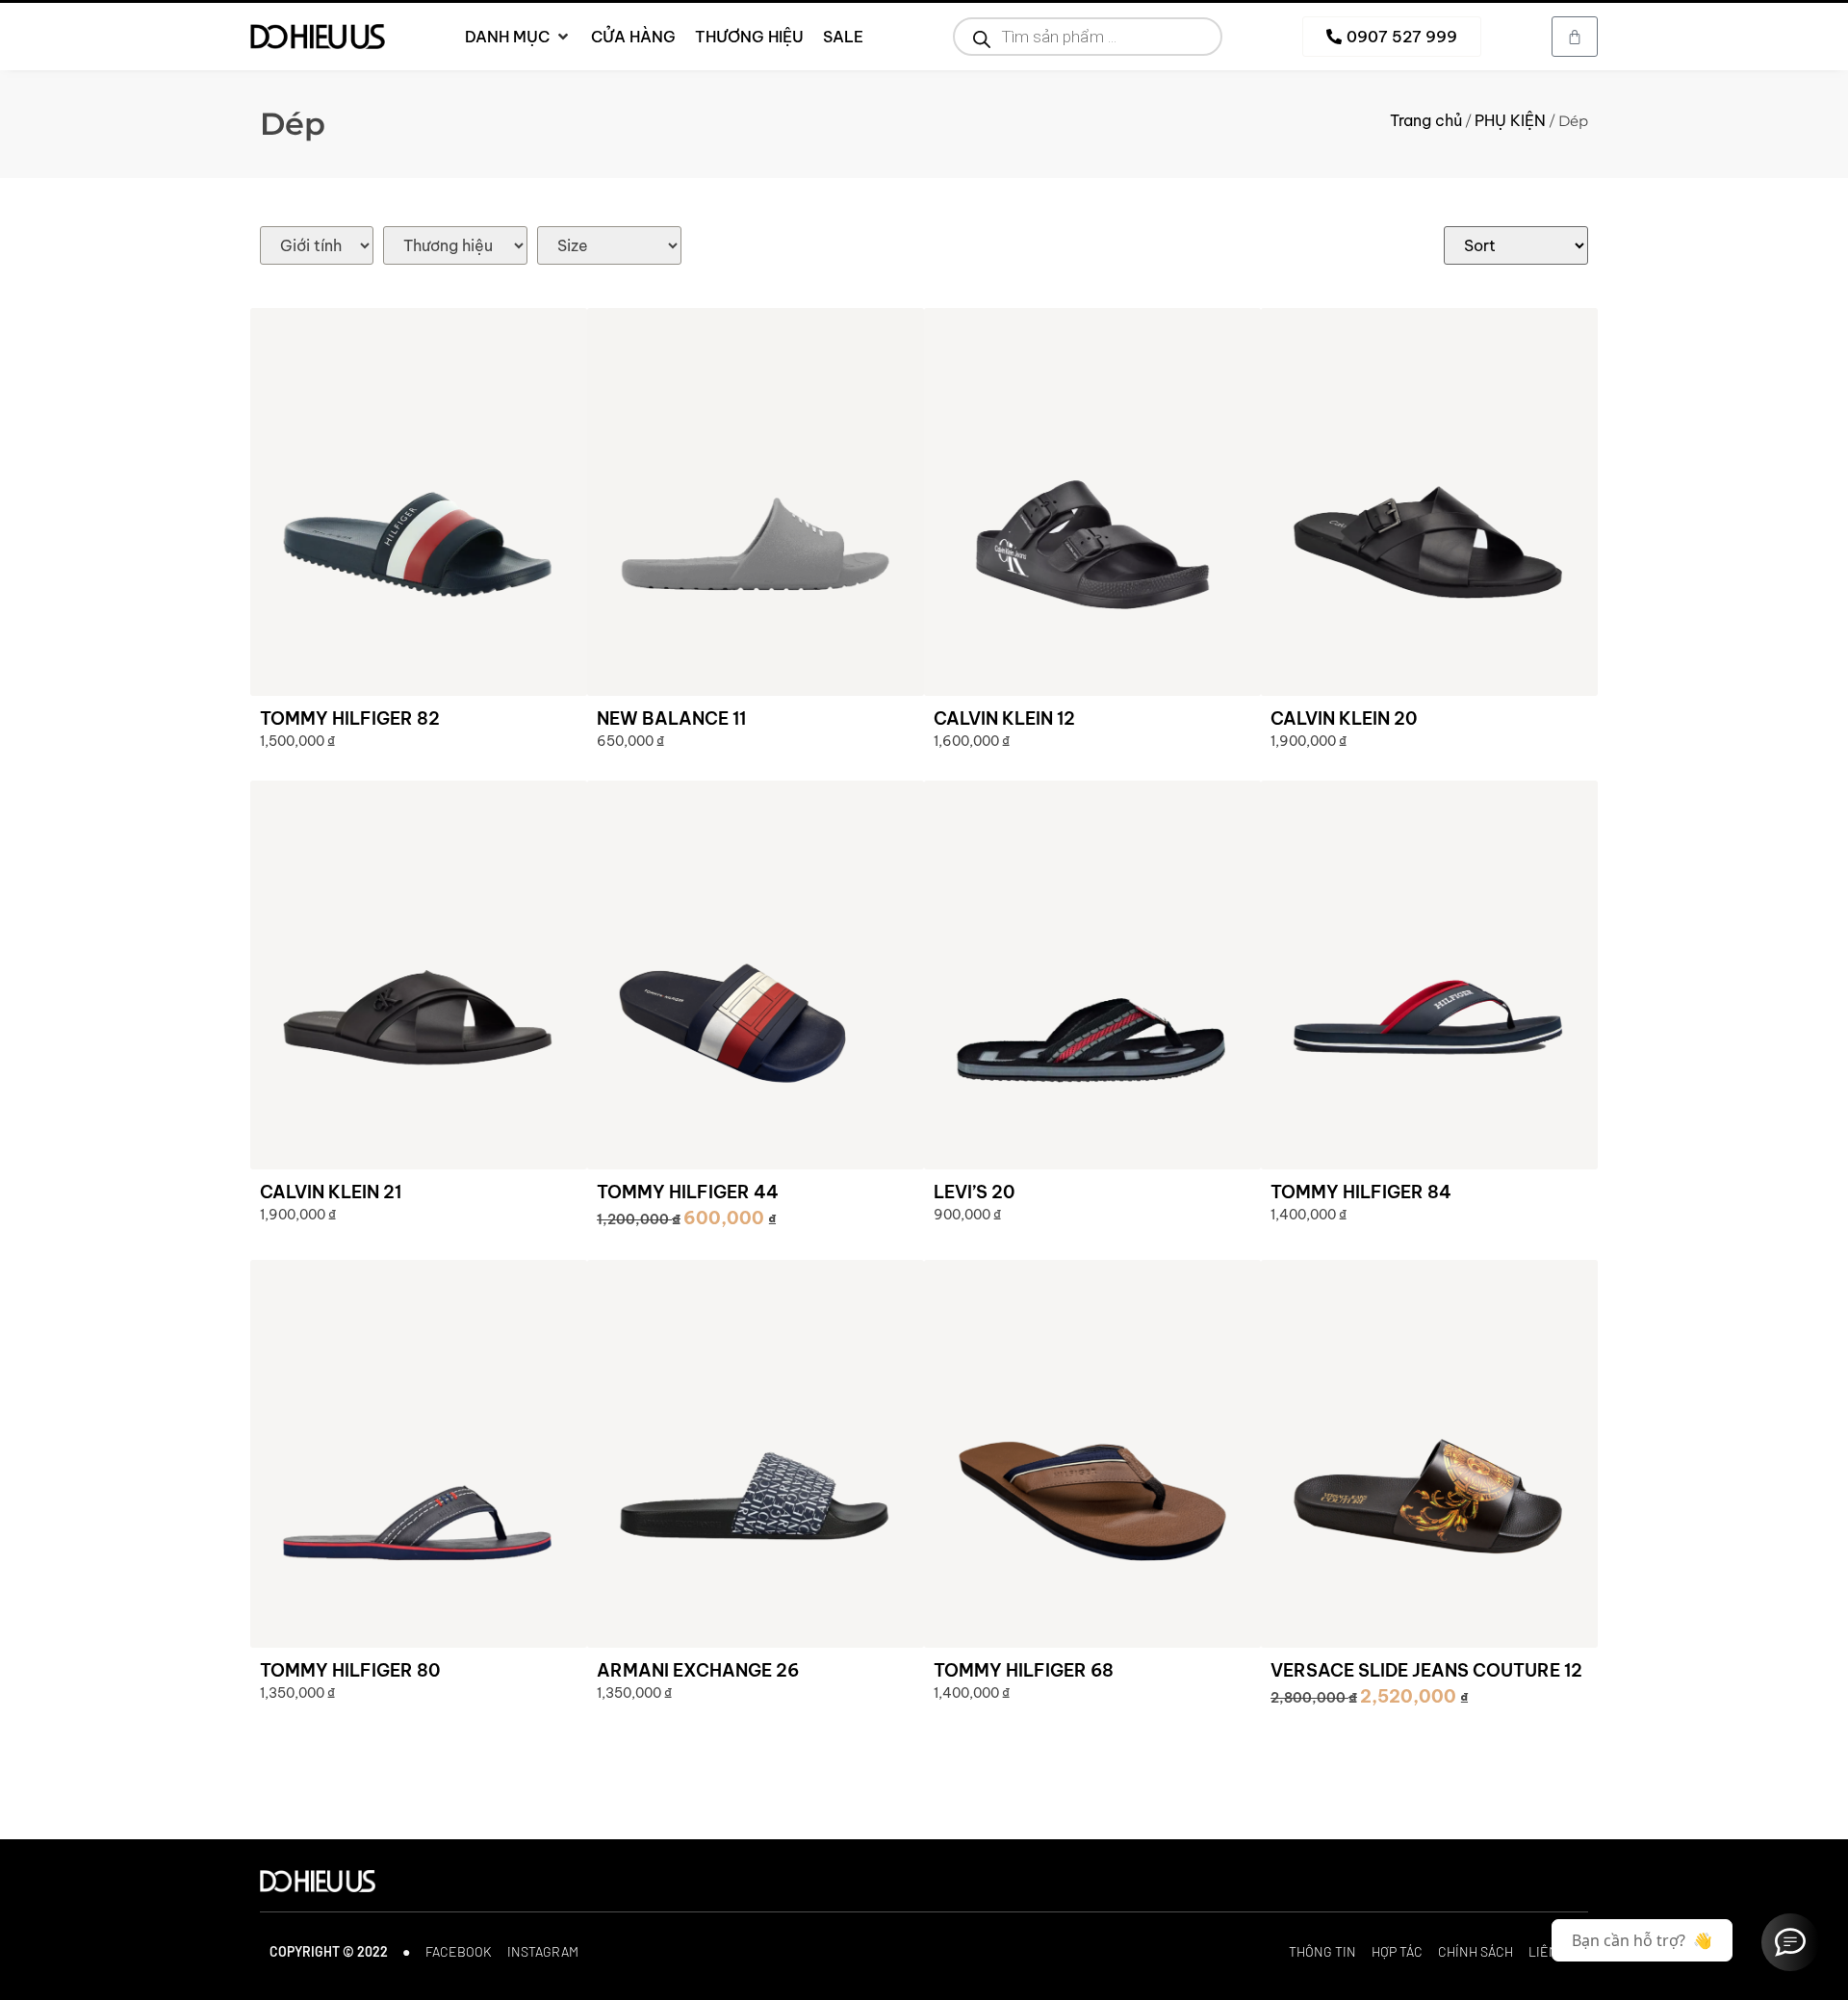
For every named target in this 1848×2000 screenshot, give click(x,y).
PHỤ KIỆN (1510, 120)
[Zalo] (1790, 1942)
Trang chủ (1426, 120)
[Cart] (1575, 37)
